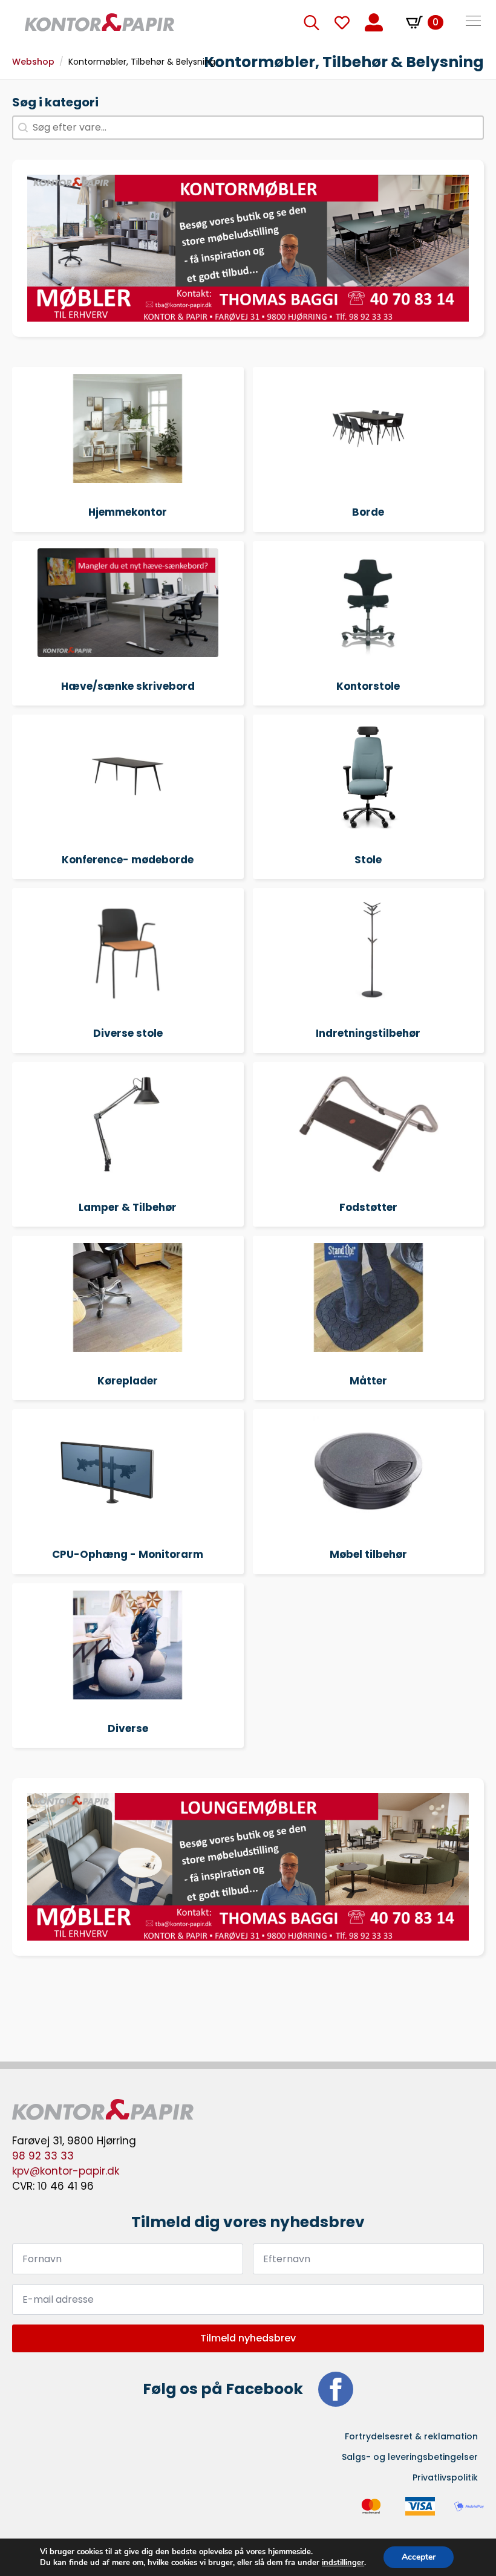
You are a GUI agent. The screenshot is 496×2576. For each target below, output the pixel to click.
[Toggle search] (312, 22)
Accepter (419, 2557)
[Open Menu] (473, 22)
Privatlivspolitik (445, 2477)
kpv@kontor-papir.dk (66, 2171)
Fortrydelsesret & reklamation (411, 2436)
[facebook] (336, 2389)
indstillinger (343, 2563)
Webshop (33, 62)
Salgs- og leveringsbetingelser (410, 2457)
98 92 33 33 (43, 2156)
